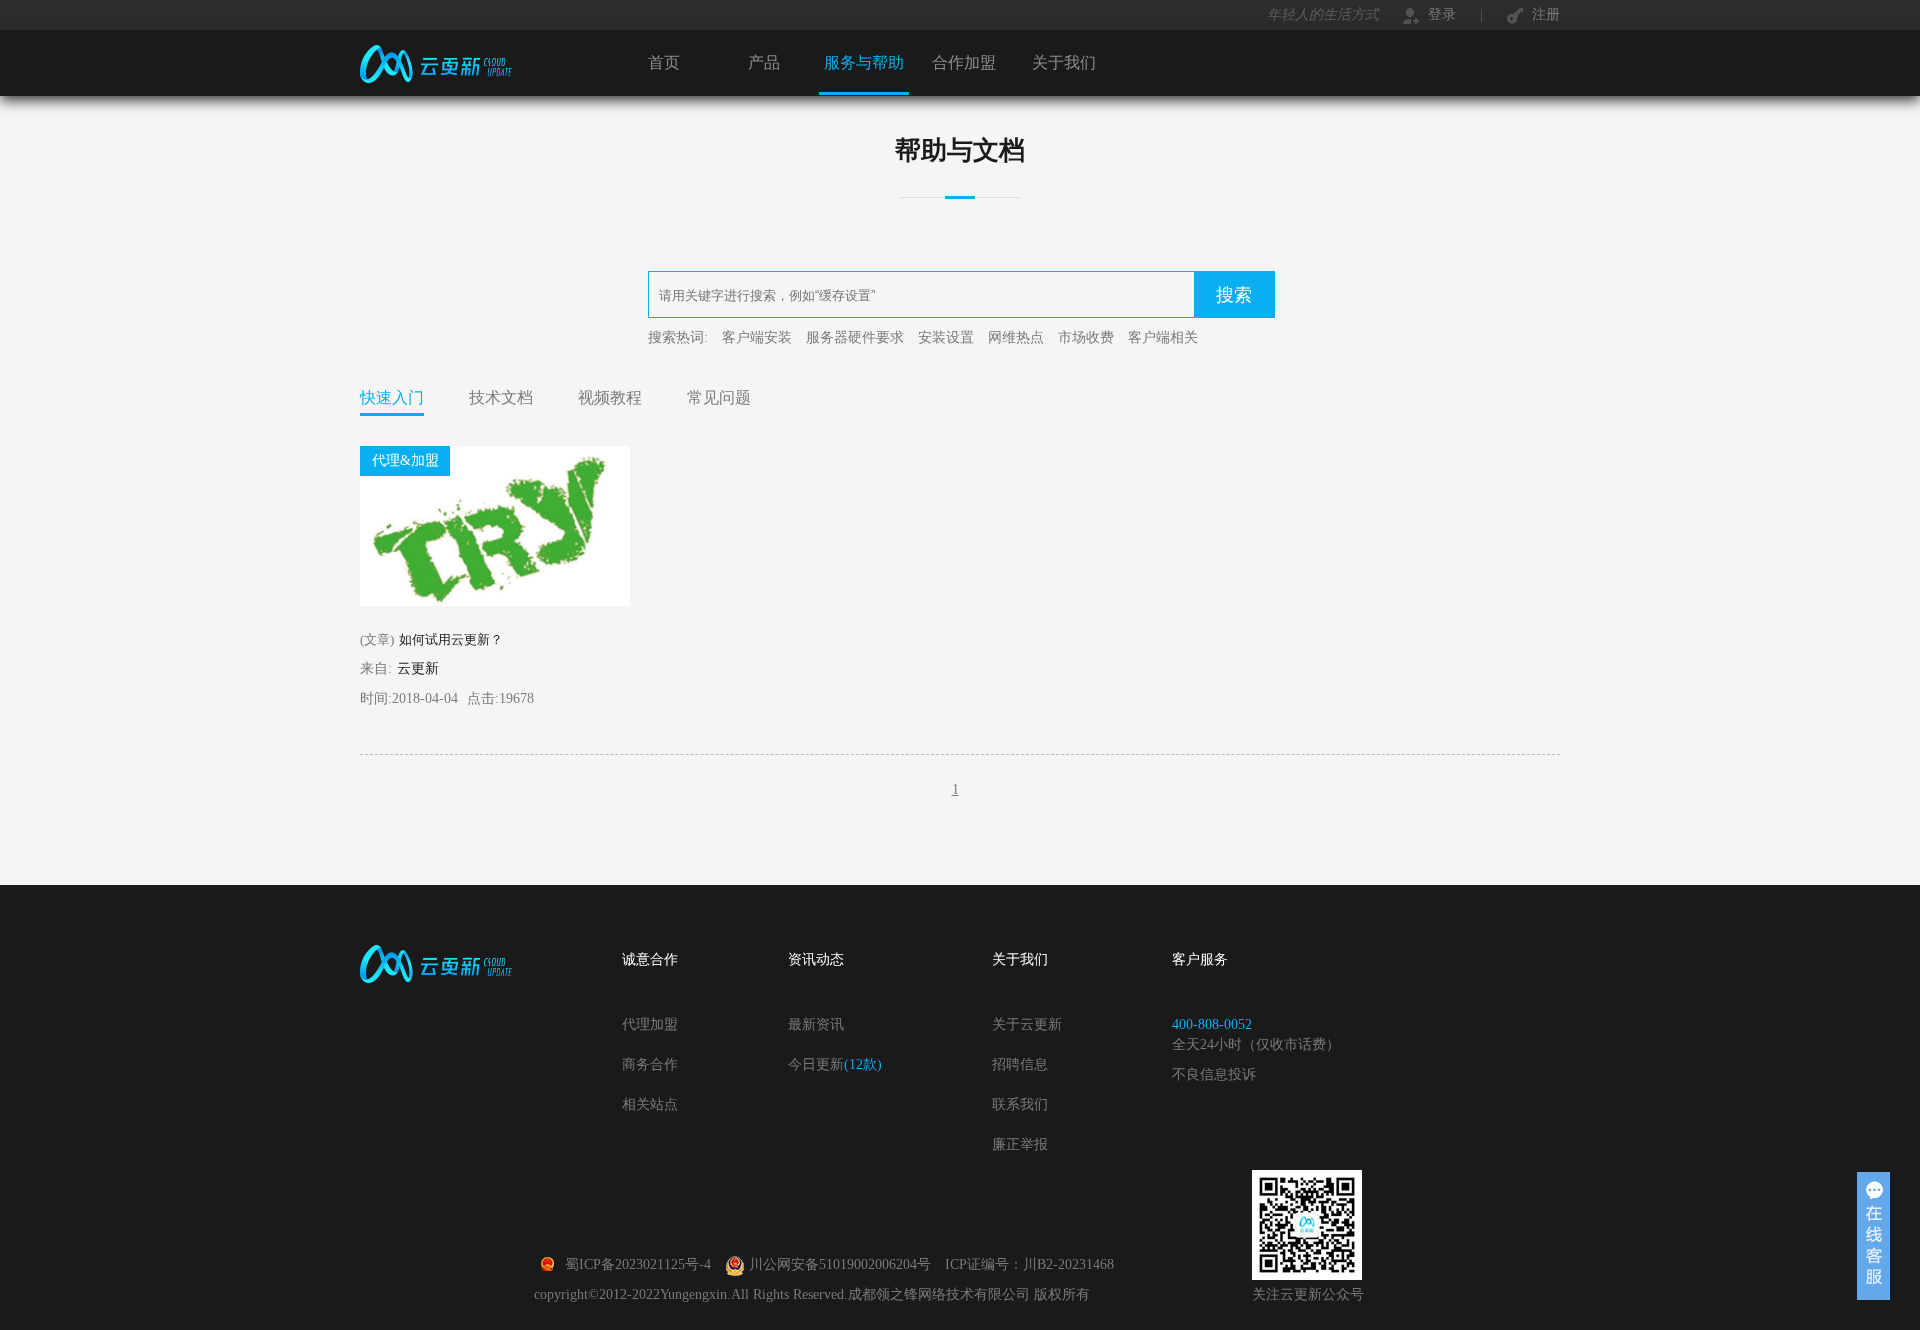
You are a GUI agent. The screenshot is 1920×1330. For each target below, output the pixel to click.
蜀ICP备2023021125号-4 (638, 1264)
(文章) (431, 639)
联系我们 (1020, 1104)
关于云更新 (1027, 1024)
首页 (664, 62)
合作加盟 (964, 62)
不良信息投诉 (1214, 1074)
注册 (1544, 14)
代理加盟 (650, 1024)
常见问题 (719, 397)
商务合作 (650, 1064)
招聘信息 (1020, 1064)
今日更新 (835, 1064)
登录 (1440, 14)
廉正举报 (1020, 1144)
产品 (764, 62)
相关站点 (650, 1104)
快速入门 (392, 397)
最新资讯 (816, 1024)
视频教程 (610, 397)
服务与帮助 (864, 62)
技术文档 (501, 397)
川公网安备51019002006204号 (840, 1264)
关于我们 (1064, 62)
